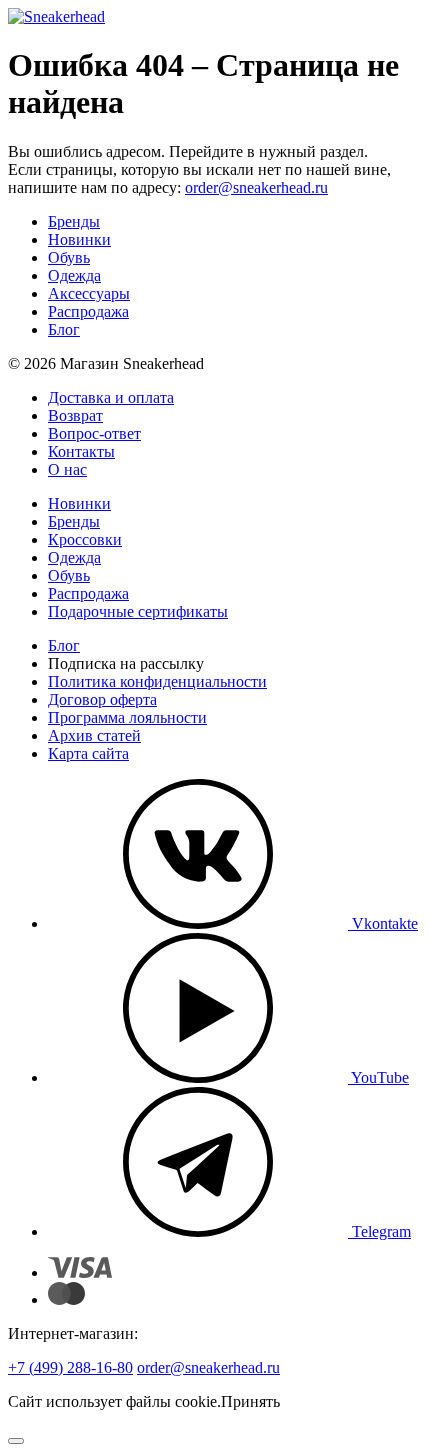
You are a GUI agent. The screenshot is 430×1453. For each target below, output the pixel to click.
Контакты (81, 451)
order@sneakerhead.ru (256, 187)
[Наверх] (16, 1441)
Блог (64, 329)
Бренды (74, 221)
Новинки (79, 239)
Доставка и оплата (111, 397)
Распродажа (88, 311)
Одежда (74, 275)
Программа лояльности (127, 717)
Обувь (69, 257)
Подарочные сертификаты (138, 611)
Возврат (75, 415)
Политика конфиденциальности (157, 681)
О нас (67, 469)
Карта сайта (88, 753)
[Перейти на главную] (56, 16)
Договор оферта (102, 699)
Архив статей (94, 735)
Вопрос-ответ (94, 433)
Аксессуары (89, 293)
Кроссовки (85, 539)
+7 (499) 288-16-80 (70, 1367)
